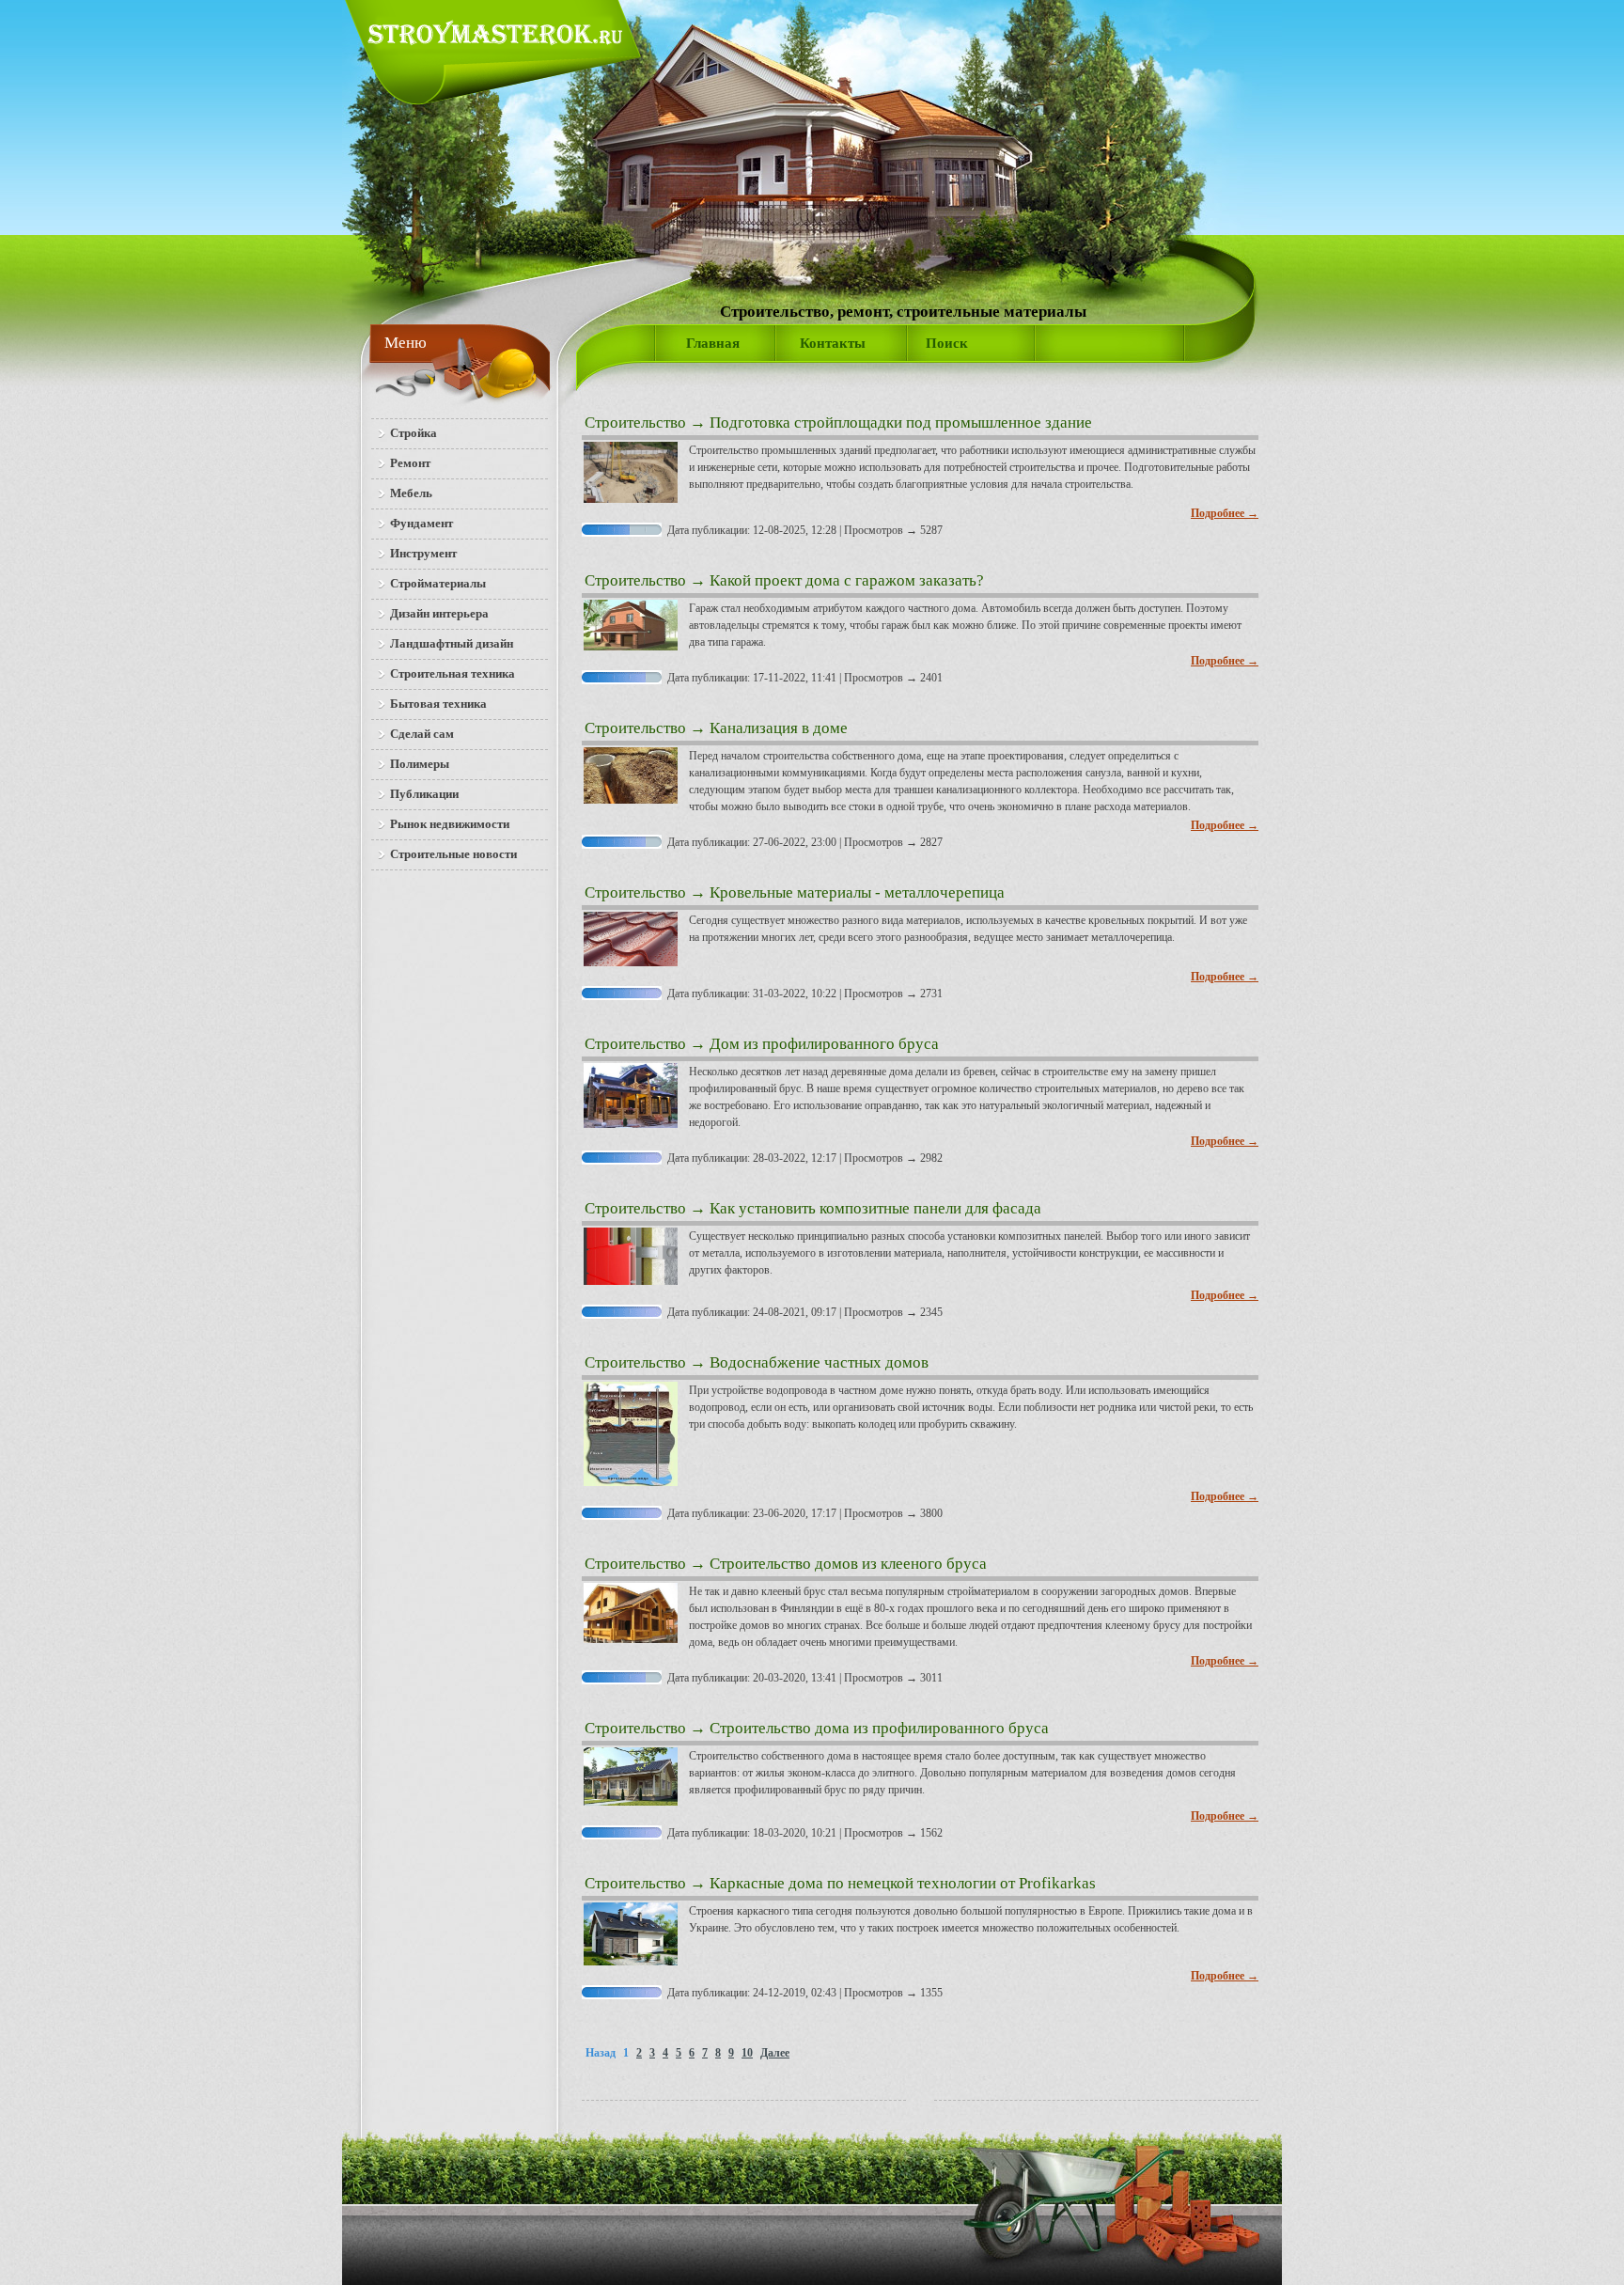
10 (747, 2053)
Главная (713, 343)
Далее (775, 2053)
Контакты (833, 343)
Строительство (635, 423)
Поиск (947, 343)
